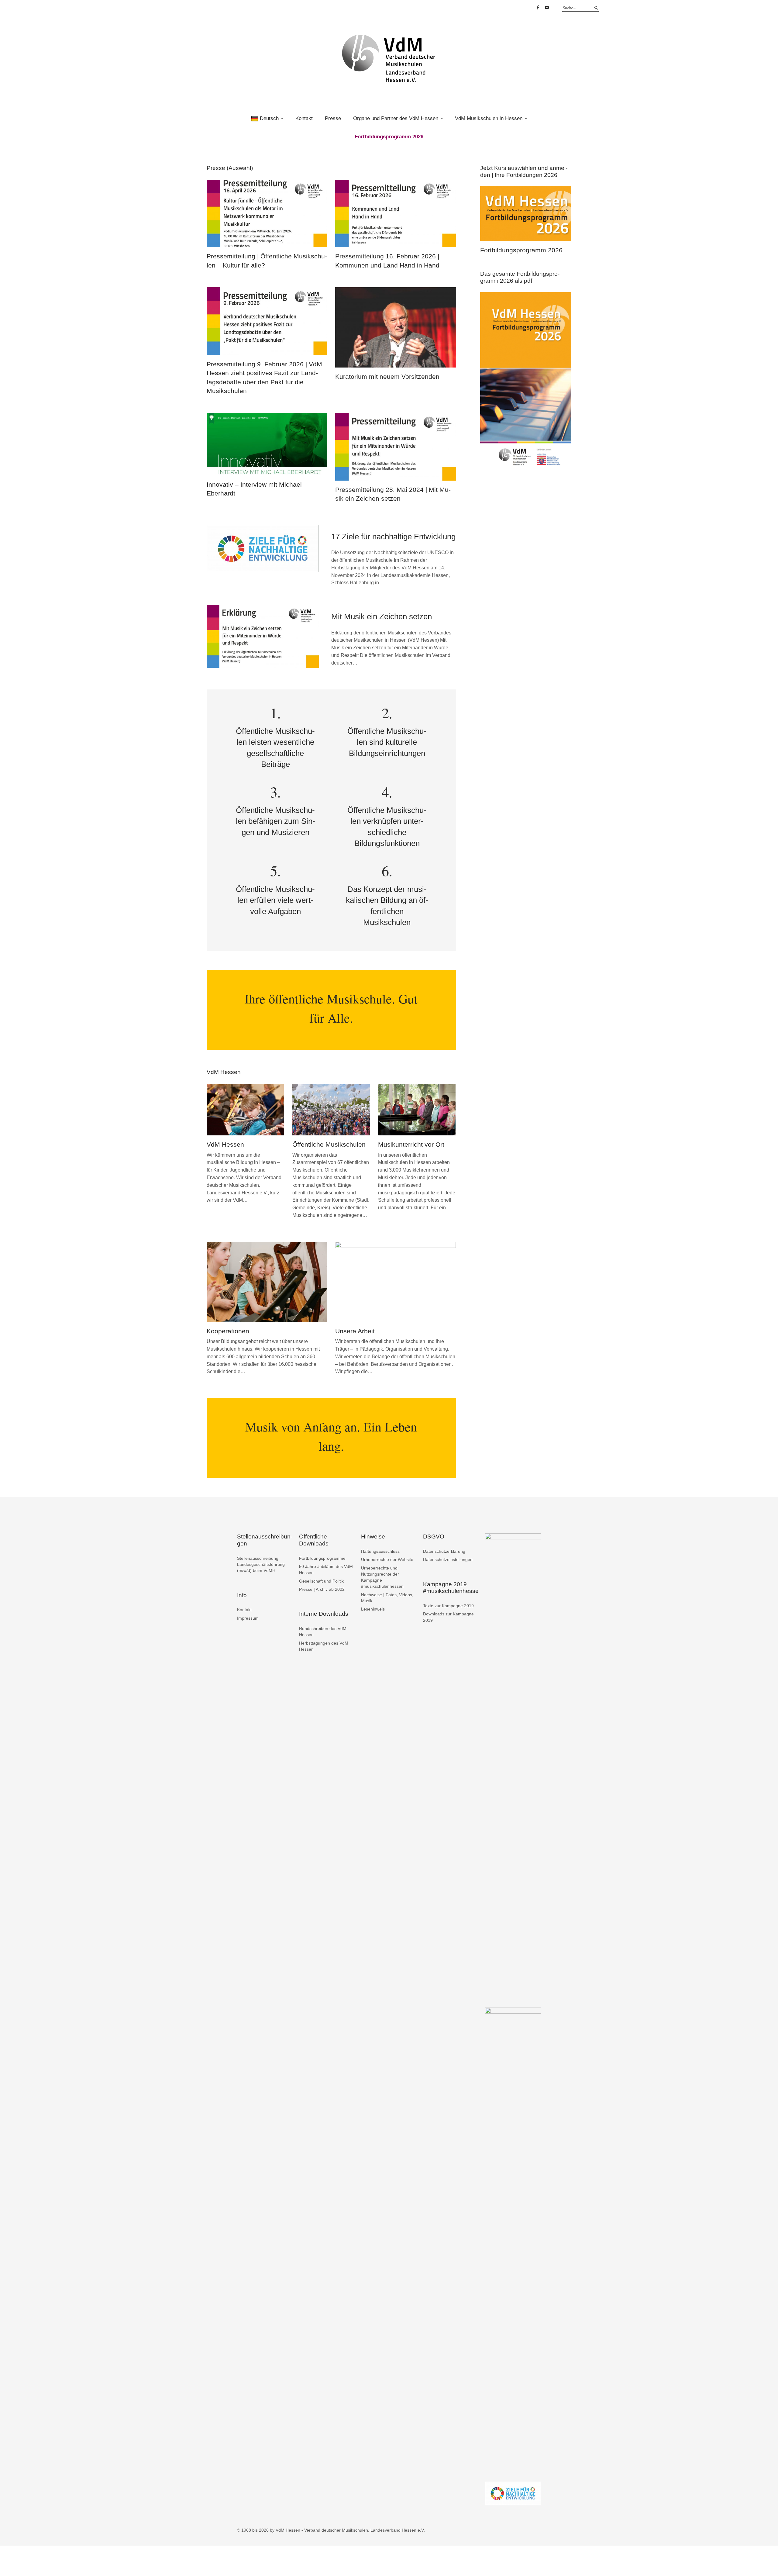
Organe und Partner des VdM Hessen (396, 118)
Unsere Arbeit (355, 1331)
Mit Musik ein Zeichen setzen (382, 616)
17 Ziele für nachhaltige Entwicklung (393, 537)
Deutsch (269, 118)
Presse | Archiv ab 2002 (322, 1589)
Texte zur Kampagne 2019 (448, 1606)
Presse (333, 118)
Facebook (538, 8)
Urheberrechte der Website (387, 1559)
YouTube (547, 8)
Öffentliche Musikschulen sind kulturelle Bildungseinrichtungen (387, 742)
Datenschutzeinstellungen (448, 1559)
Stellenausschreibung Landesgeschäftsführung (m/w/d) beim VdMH (261, 1564)
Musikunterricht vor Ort (411, 1144)
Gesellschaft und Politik (321, 1581)
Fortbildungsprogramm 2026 (521, 250)
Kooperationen (228, 1331)
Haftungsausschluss (380, 1551)
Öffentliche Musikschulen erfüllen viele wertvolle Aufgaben (275, 900)
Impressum (248, 1618)
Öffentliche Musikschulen (329, 1144)
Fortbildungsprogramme (322, 1558)
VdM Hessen (225, 1144)
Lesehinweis (373, 1609)
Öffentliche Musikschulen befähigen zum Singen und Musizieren (275, 821)
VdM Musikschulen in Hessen (489, 118)
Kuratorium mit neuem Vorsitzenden (387, 376)
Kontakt (304, 118)
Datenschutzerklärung (444, 1551)
